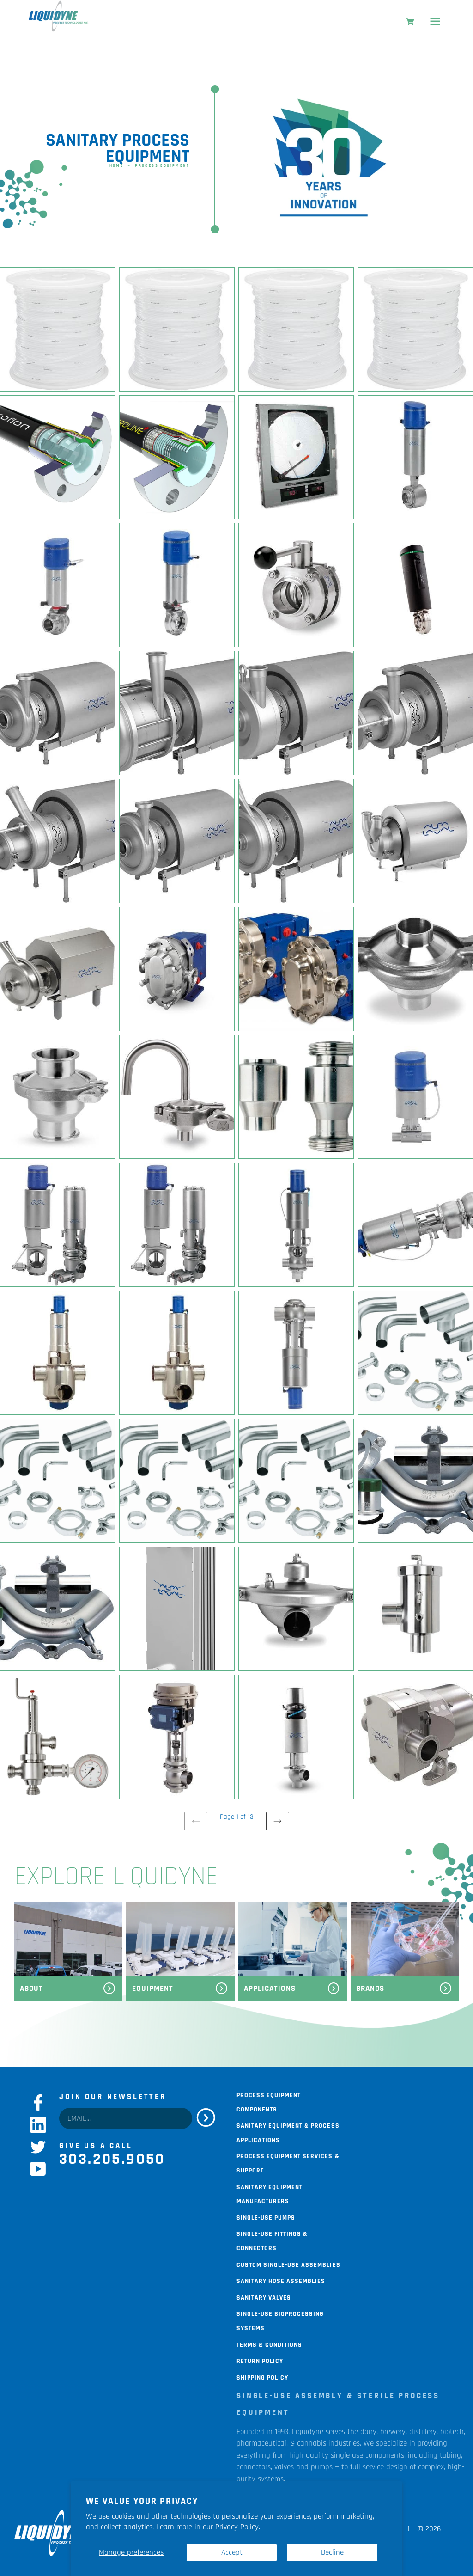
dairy (368, 2432)
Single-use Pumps (266, 2217)
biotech (452, 2432)
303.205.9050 (112, 2159)
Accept (232, 2552)
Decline (332, 2552)
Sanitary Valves (264, 2297)
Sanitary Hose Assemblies (281, 2280)
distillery (423, 2432)
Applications (270, 1989)
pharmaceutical (261, 2443)
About (31, 1989)
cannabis (312, 2443)
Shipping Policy (262, 2377)
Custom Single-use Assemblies (288, 2264)
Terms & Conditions (269, 2344)
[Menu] (435, 23)
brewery (393, 2432)
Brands (370, 1989)
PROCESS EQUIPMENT (162, 165)
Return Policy (260, 2360)
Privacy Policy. (238, 2527)
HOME (117, 165)
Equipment (153, 1989)
